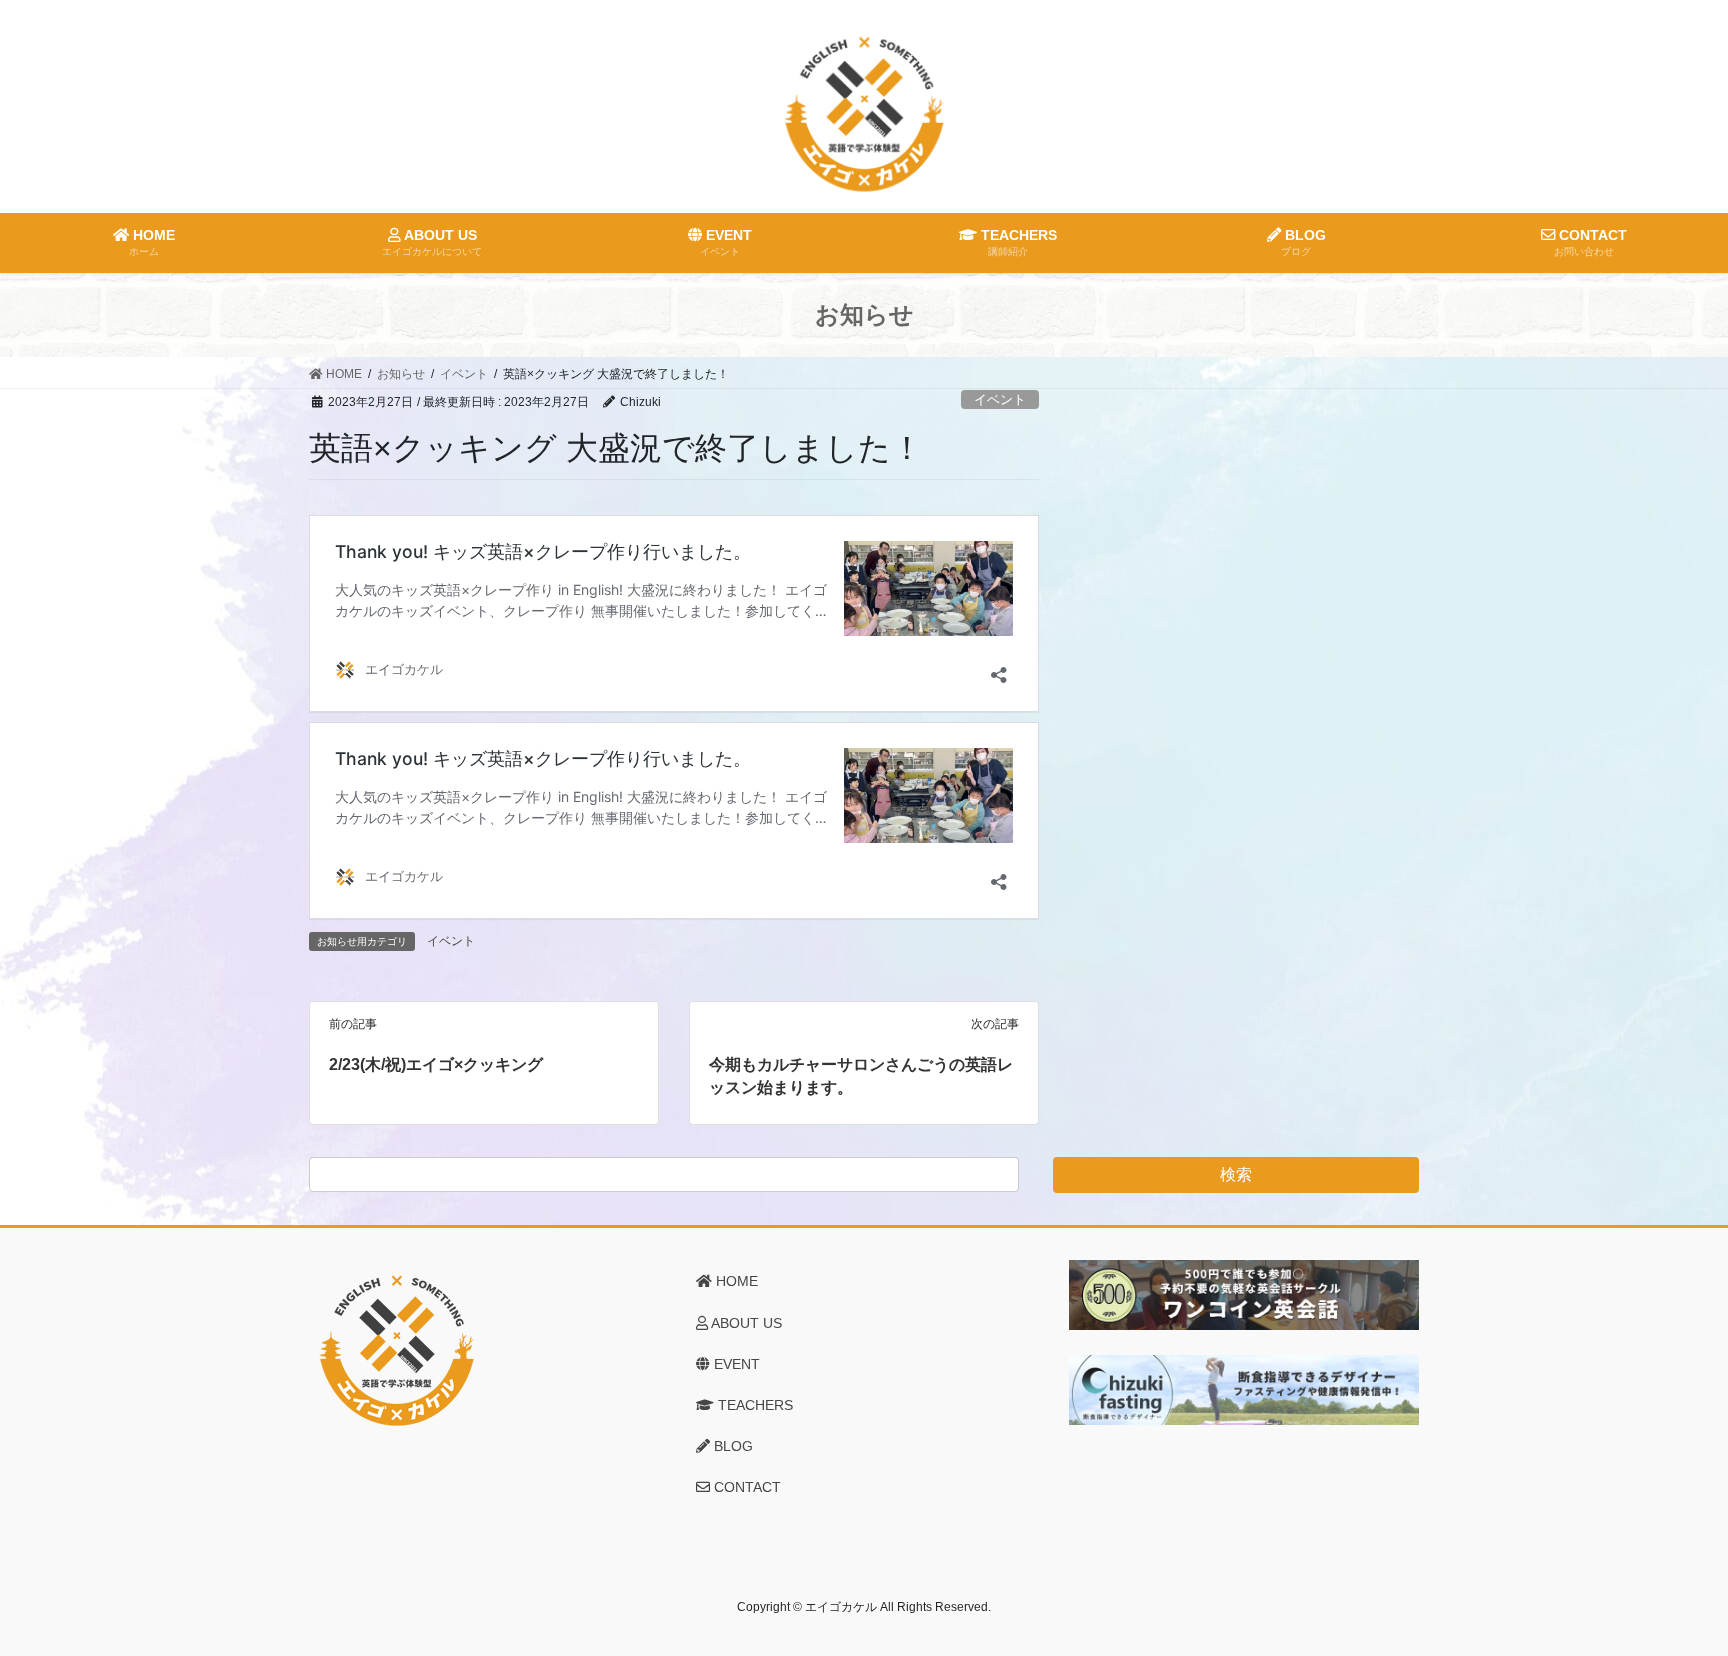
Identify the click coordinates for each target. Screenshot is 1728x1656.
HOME (735, 1281)
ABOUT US (745, 1323)
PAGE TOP (1669, 1588)
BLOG (731, 1446)
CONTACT (745, 1487)
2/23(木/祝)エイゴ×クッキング (436, 1064)
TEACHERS (753, 1405)
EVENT (735, 1364)
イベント (1000, 399)
